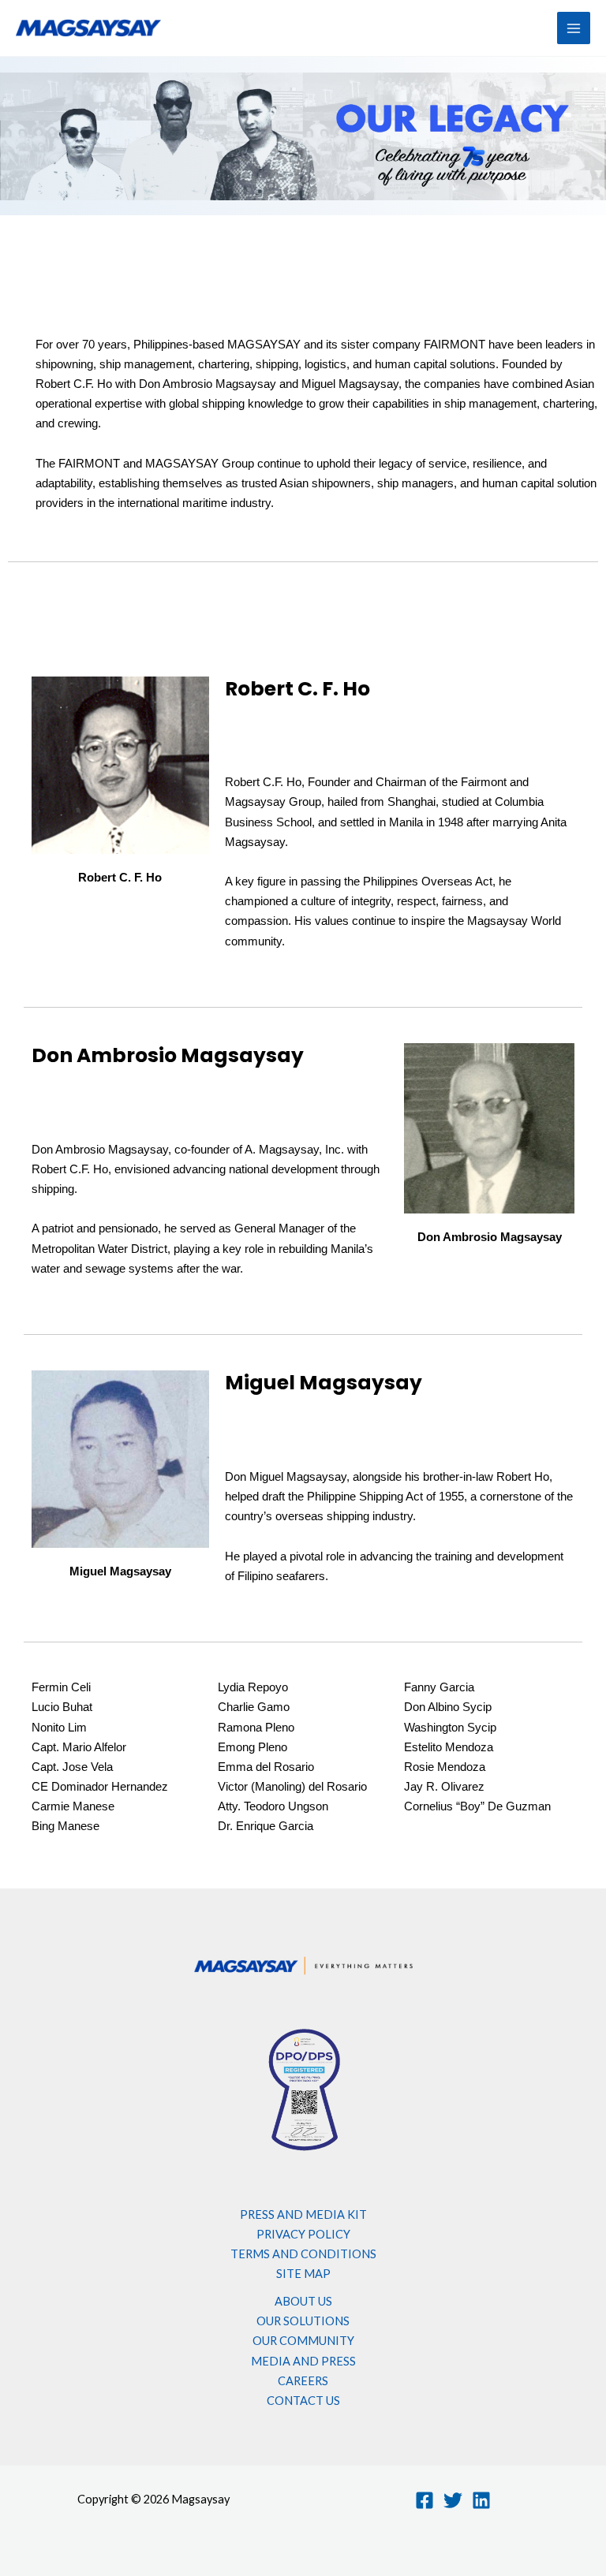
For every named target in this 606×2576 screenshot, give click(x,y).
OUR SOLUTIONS (303, 2321)
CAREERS (303, 2381)
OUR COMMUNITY (303, 2341)
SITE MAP (303, 2274)
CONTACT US (303, 2401)
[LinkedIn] (481, 2500)
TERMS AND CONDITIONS (303, 2254)
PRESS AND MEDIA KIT (303, 2214)
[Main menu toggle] (574, 28)
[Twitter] (453, 2500)
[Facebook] (425, 2500)
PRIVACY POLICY (303, 2234)
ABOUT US (303, 2301)
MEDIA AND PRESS (303, 2361)
